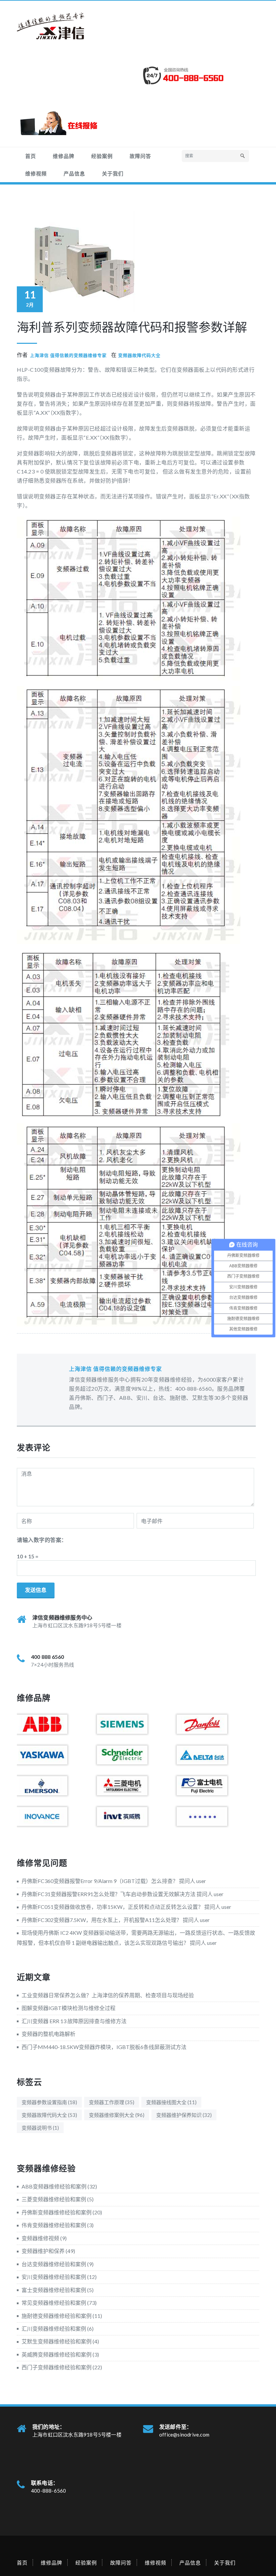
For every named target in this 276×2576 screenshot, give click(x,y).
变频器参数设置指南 (49, 2102)
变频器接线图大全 (171, 2102)
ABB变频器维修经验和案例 (54, 2186)
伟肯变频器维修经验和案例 (54, 2225)
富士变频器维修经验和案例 (54, 2290)
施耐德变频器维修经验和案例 (57, 2316)
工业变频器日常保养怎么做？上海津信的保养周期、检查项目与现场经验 (108, 1995)
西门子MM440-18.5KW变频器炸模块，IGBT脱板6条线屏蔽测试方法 (104, 2047)
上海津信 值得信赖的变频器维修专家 (68, 355)
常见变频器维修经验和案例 (54, 2303)
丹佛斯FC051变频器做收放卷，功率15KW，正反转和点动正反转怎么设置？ (112, 1907)
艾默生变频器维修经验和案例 (57, 2341)
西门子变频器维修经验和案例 (57, 2367)
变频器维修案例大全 (117, 2115)
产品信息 (74, 173)
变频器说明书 (40, 2128)
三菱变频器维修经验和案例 (54, 2199)
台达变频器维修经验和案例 (54, 2264)
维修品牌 (64, 156)
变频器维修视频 (40, 2238)
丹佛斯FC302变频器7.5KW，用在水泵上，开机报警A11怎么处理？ (102, 1920)
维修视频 (36, 173)
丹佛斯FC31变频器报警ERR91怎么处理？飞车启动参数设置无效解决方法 (109, 1894)
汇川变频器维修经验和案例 (54, 2328)
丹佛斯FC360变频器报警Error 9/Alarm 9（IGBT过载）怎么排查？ (100, 1881)
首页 (31, 156)
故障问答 (140, 156)
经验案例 (102, 156)
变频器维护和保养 (43, 2251)
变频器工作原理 (112, 2102)
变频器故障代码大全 (139, 355)
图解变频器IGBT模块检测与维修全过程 (68, 2008)
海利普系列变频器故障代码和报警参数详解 (132, 327)
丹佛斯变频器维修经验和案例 (57, 2212)
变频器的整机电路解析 (48, 2034)
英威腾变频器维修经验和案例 (57, 2354)
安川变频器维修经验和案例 (54, 2277)
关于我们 (113, 173)
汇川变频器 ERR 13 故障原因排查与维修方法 (74, 2021)
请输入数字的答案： (42, 1540)
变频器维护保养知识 (184, 2115)
